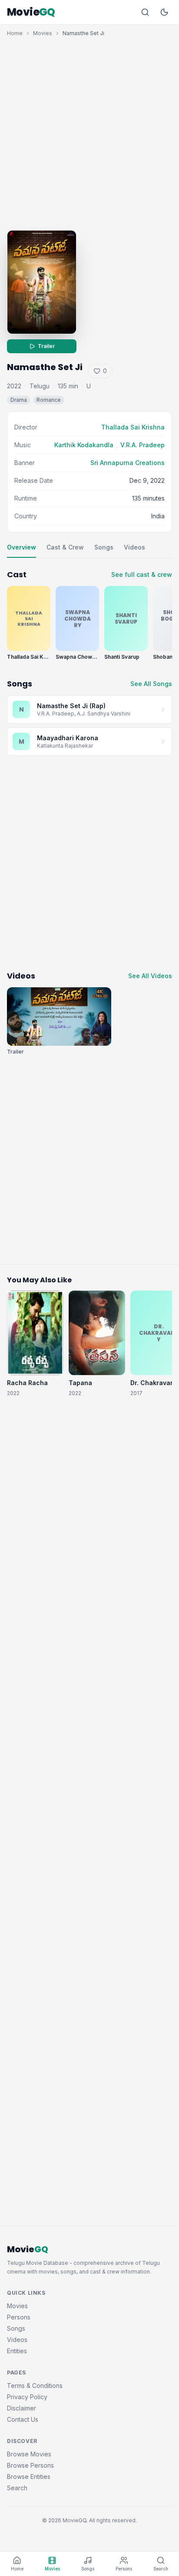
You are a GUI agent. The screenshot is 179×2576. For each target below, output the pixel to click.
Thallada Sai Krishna (133, 427)
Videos (134, 547)
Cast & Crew (65, 547)
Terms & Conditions (35, 2386)
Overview (22, 547)
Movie (31, 12)
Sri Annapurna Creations (128, 463)
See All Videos (150, 976)
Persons (19, 2317)
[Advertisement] (89, 131)
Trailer (46, 346)
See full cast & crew (142, 574)
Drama (19, 400)
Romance (49, 400)
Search (17, 2488)
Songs (104, 547)
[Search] (145, 12)
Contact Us (23, 2419)
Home (15, 33)
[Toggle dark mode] (164, 12)
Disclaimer (22, 2408)
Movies (43, 33)
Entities (17, 2351)
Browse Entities (29, 2477)
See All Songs (151, 684)
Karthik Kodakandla (84, 445)
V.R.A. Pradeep (143, 445)
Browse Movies (29, 2454)
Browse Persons (30, 2465)
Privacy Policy (27, 2397)
